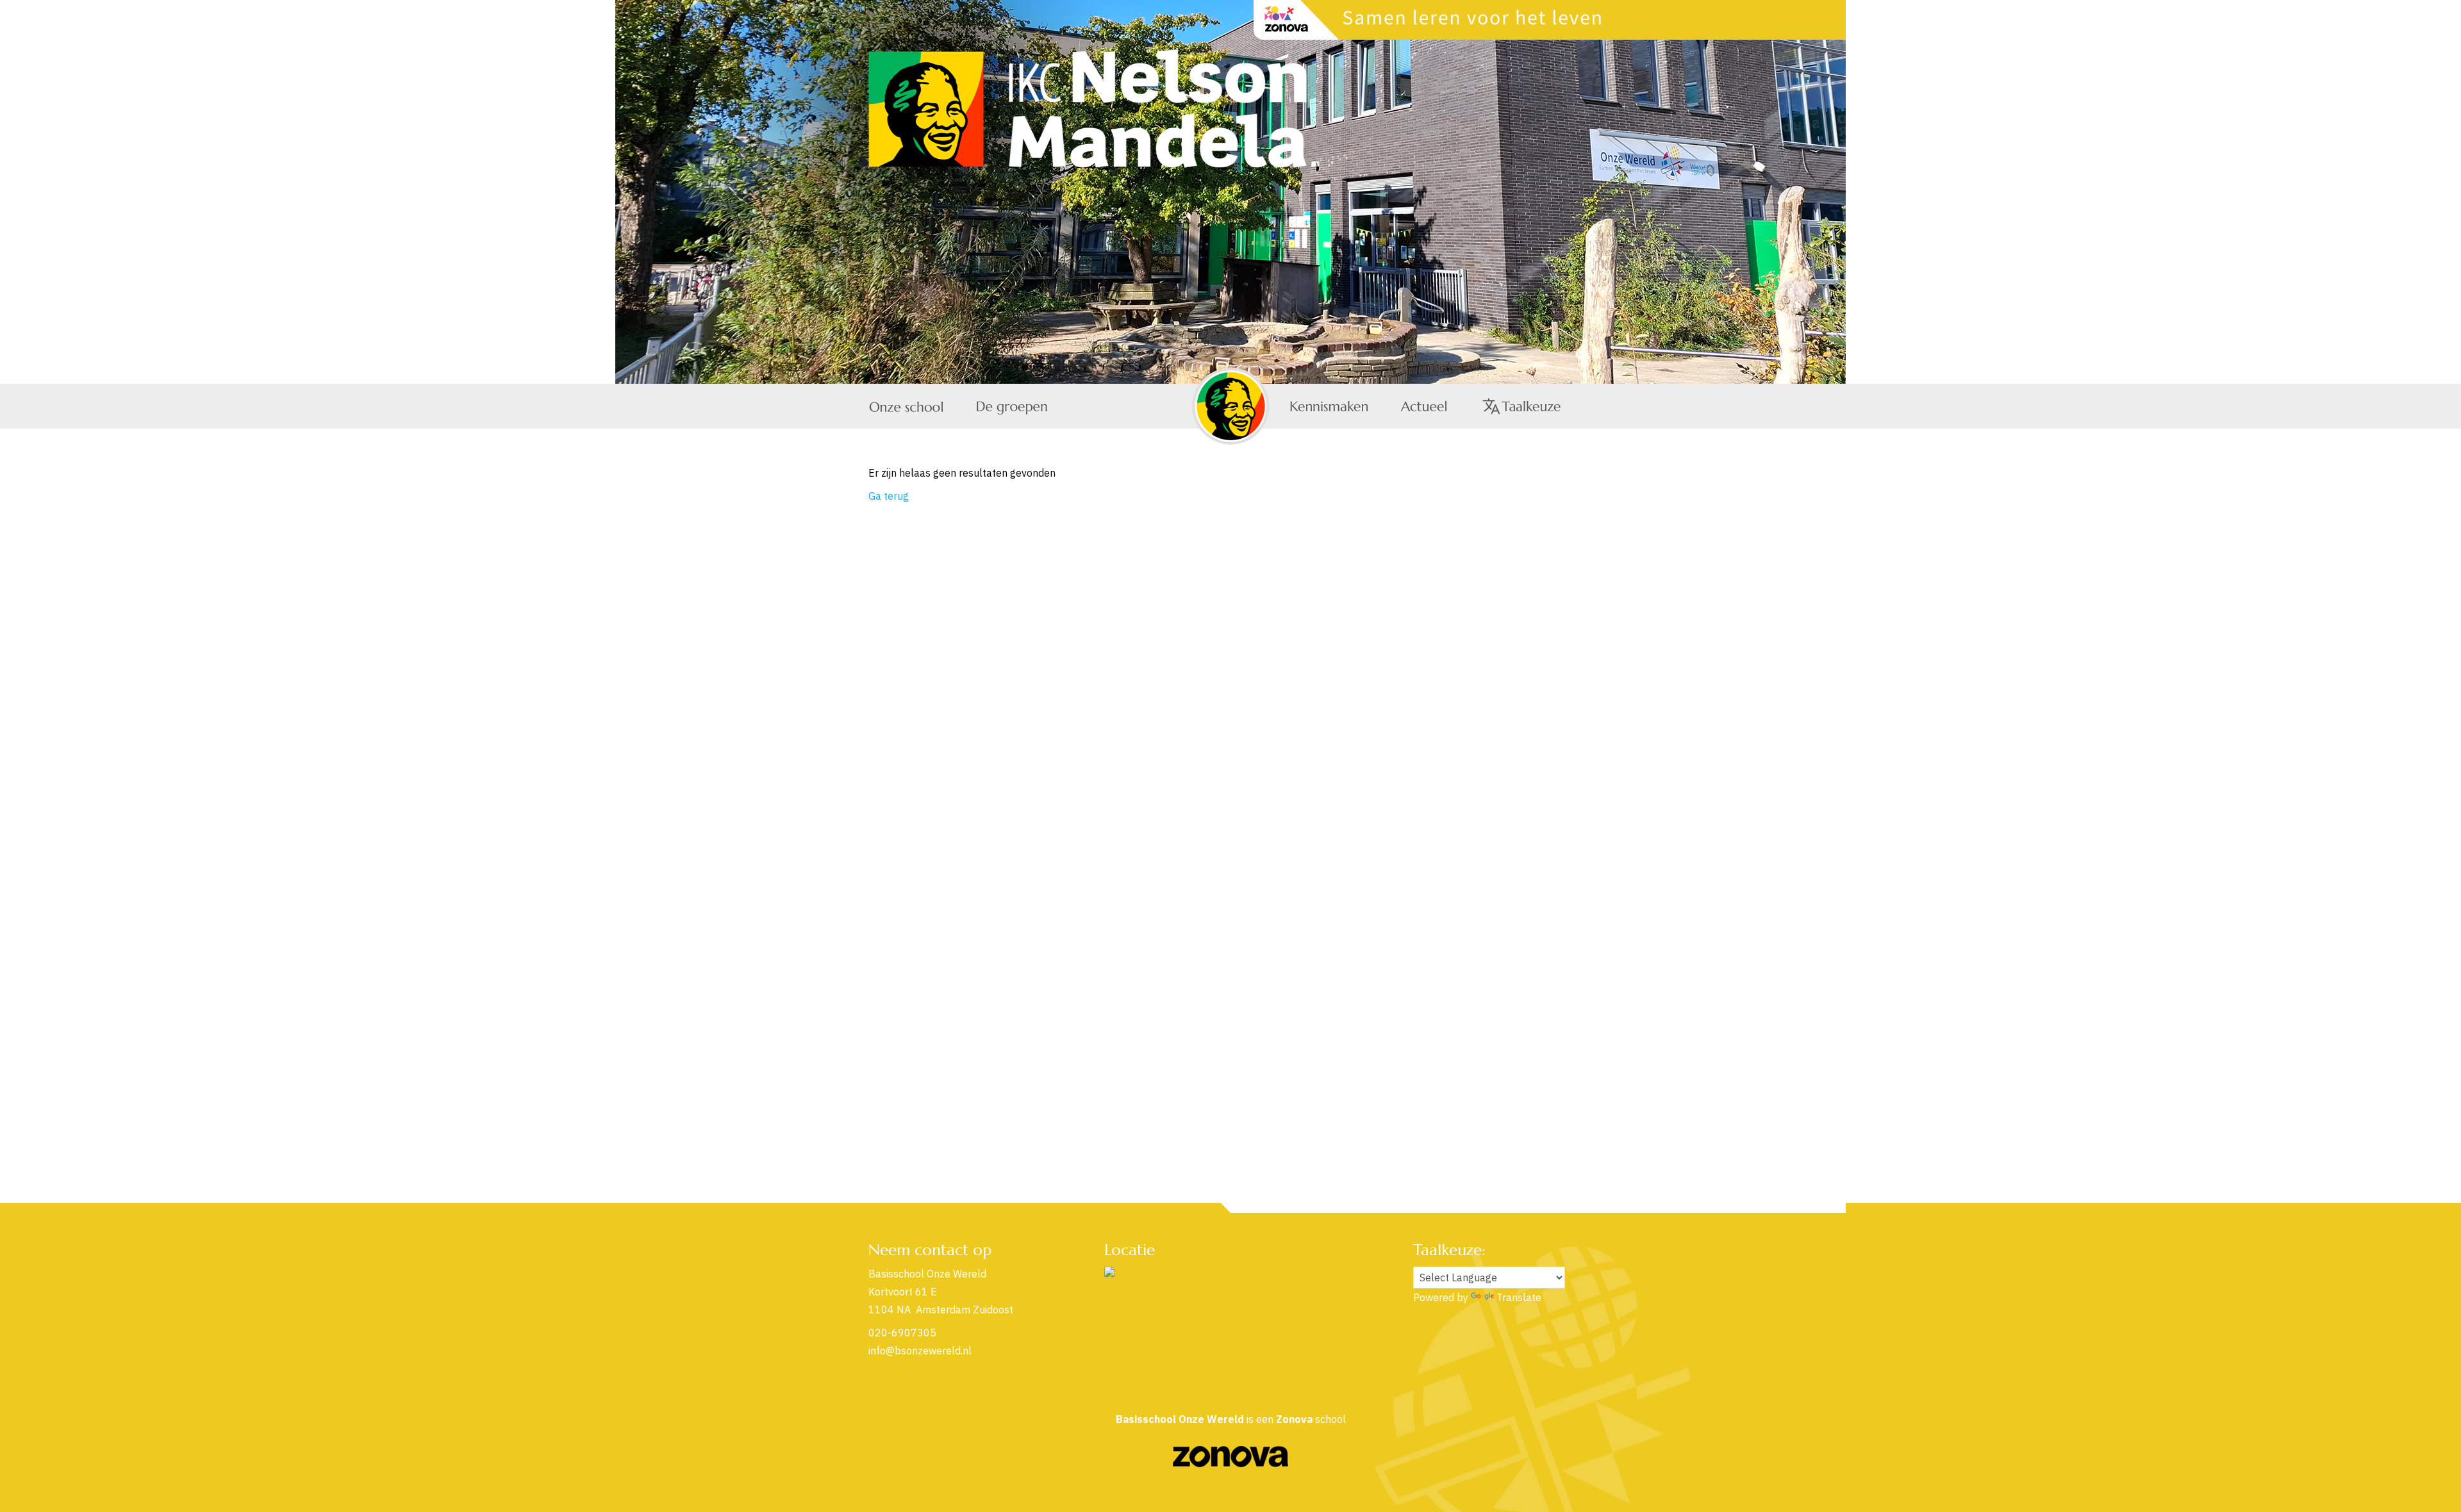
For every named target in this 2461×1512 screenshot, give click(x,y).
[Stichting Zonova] (1230, 1463)
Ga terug (889, 496)
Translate (1519, 1297)
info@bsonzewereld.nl (920, 1351)
